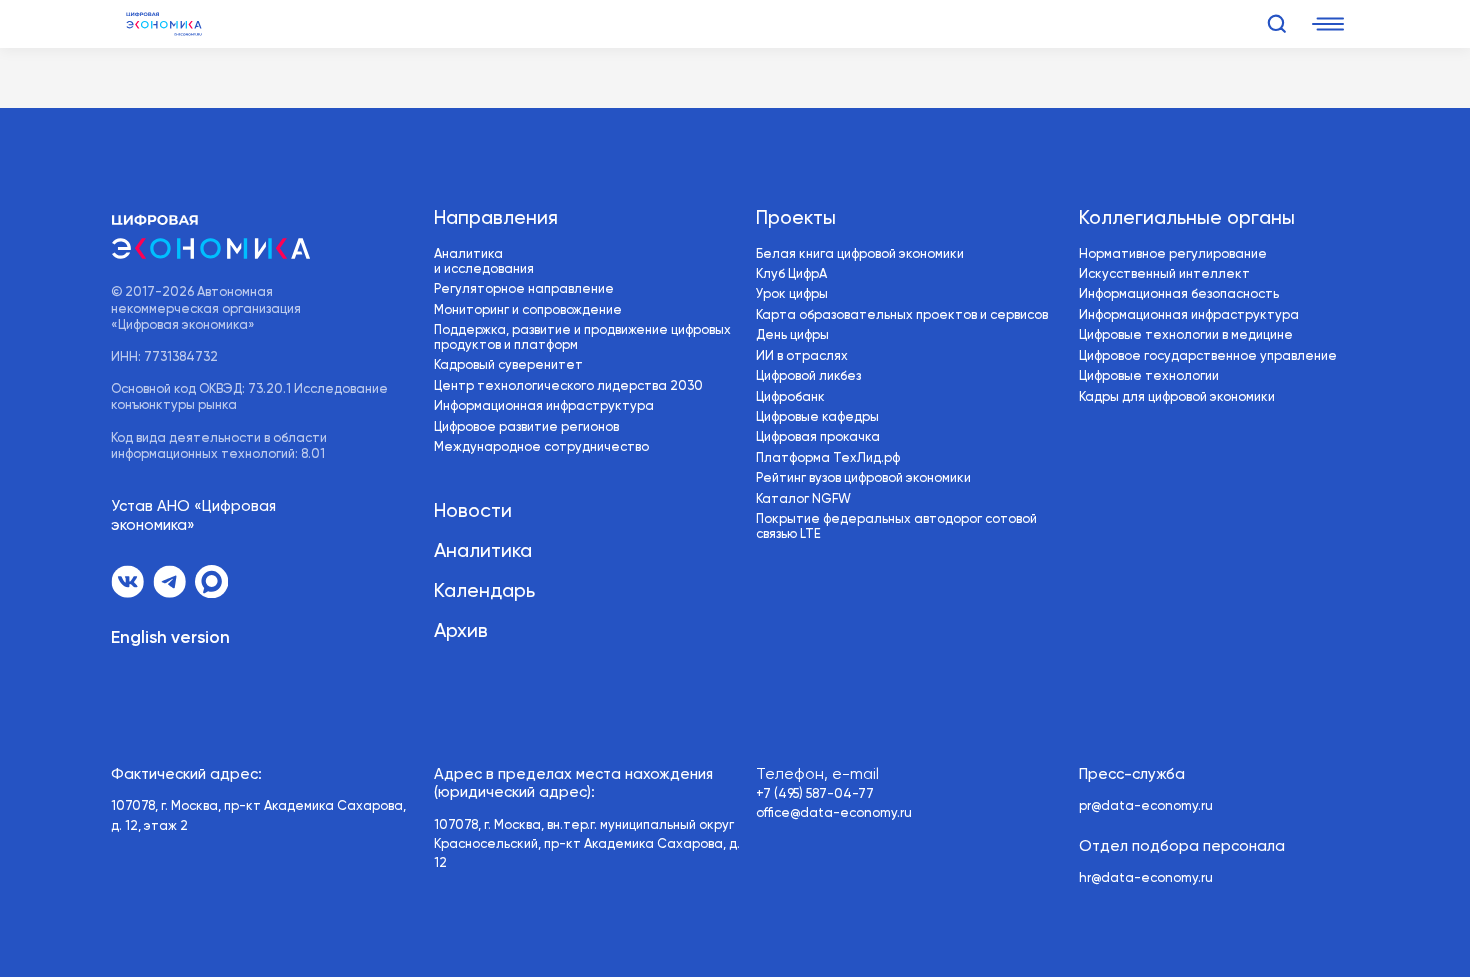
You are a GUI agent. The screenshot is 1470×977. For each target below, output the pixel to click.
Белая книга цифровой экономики (860, 254)
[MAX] (211, 581)
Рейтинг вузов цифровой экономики (863, 478)
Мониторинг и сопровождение (528, 310)
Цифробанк (790, 397)
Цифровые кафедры (817, 417)
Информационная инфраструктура (544, 406)
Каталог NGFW (803, 499)
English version (170, 638)
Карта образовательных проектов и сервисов (902, 315)
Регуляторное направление (524, 289)
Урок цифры (792, 294)
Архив (461, 631)
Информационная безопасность (1179, 294)
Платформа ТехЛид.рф (828, 458)
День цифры (792, 335)
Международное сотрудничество (541, 447)
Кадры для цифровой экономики (1177, 397)
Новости (473, 511)
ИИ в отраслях (802, 356)
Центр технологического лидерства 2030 (568, 386)
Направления (496, 218)
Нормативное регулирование (1173, 254)
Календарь (484, 591)
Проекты (796, 218)
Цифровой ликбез (808, 376)
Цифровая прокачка (818, 437)
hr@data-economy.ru (1146, 878)
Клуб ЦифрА (791, 274)
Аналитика (483, 551)
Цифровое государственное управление (1208, 356)
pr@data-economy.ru (1146, 806)
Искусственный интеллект (1164, 274)
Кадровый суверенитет (508, 365)
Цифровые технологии (1149, 376)
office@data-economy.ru (834, 813)
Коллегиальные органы (1187, 218)
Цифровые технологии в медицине (1186, 335)
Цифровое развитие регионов (526, 427)
